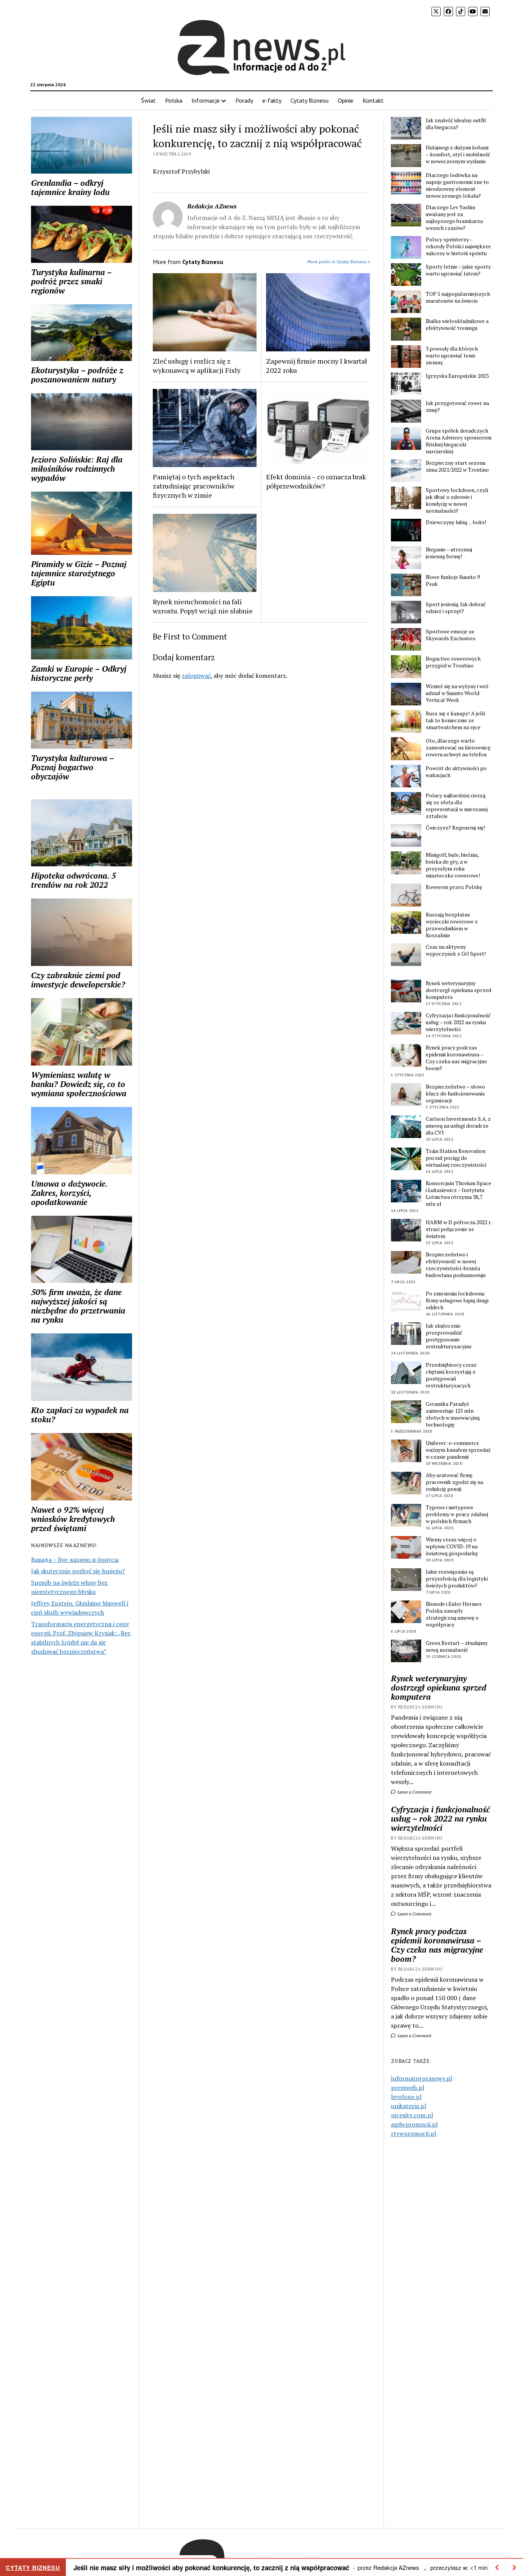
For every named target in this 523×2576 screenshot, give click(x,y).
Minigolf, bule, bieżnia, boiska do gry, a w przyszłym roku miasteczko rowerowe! (453, 865)
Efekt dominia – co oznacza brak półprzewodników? (316, 481)
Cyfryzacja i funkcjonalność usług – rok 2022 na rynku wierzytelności (458, 1022)
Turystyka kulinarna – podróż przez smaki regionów (71, 281)
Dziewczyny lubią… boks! (456, 522)
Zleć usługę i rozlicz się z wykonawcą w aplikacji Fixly (197, 366)
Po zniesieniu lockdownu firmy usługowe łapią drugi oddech (457, 1300)
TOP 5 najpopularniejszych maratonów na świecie (458, 297)
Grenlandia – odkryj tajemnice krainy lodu (70, 187)
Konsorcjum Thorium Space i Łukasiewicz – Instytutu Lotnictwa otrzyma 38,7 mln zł (458, 1194)
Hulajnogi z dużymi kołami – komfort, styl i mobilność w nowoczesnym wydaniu (458, 154)
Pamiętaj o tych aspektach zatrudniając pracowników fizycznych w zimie (194, 486)
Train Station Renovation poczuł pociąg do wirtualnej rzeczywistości (456, 1158)
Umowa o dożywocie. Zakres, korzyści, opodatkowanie (69, 1193)
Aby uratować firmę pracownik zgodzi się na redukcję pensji (454, 1482)
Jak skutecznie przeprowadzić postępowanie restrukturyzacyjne (449, 1336)
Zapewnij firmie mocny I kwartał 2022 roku (317, 366)
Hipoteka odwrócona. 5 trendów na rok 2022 (74, 880)
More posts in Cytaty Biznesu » (339, 262)
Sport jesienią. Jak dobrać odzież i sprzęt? (456, 608)
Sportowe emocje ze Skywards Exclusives (451, 635)
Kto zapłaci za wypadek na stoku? (80, 1415)
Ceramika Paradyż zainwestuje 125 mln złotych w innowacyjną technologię (453, 1414)
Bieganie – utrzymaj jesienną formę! (449, 553)
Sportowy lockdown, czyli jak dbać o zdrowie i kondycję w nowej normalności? (457, 500)
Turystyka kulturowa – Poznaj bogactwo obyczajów (72, 767)
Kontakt (373, 100)
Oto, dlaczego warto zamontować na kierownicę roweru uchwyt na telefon (458, 748)
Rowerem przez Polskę (454, 887)
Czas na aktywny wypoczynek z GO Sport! (456, 950)
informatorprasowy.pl (422, 2078)
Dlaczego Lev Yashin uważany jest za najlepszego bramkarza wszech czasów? (454, 218)
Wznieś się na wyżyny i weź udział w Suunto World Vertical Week (457, 693)
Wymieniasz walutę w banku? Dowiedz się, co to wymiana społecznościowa (79, 1084)
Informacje (206, 100)
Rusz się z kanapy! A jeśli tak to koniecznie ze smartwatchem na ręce (455, 720)
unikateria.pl (409, 2106)
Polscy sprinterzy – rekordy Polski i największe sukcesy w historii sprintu (458, 246)
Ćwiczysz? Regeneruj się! (455, 828)
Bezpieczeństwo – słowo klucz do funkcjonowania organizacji (455, 1094)
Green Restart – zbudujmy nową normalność (457, 1646)
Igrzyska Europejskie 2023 (457, 376)
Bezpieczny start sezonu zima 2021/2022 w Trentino (457, 466)
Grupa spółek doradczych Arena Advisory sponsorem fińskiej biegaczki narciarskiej (459, 441)
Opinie (346, 100)
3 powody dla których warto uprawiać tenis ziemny (452, 356)
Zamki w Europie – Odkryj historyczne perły (79, 673)
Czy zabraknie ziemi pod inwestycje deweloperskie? (78, 980)
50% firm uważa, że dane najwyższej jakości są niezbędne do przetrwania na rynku (78, 1306)
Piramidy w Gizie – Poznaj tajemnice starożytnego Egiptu (79, 573)
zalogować (196, 676)
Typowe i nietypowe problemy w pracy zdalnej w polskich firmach (457, 1514)
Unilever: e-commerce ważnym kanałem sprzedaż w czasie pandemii (458, 1450)
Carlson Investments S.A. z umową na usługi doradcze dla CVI (458, 1126)
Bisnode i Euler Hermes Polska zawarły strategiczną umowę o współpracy (454, 1614)
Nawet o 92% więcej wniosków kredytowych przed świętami (73, 1519)
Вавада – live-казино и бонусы (75, 1559)
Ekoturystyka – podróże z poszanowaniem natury (77, 375)
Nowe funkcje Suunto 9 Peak (453, 580)
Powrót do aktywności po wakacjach (456, 772)
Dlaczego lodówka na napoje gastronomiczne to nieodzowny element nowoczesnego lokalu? (457, 185)
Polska (174, 100)
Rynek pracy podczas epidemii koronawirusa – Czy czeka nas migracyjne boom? (456, 1058)
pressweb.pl (408, 2087)
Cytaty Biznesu (310, 100)
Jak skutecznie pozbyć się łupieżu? (78, 1571)
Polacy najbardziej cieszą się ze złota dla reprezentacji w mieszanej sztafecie (457, 806)
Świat (148, 100)
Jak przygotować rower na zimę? (457, 407)
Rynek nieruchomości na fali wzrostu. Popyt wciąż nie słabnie (203, 606)
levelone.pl (406, 2097)
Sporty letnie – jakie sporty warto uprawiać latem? (458, 270)
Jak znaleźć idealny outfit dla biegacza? (456, 124)
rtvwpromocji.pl (413, 2133)
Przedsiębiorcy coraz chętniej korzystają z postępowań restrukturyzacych (451, 1375)
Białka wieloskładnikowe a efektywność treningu (457, 325)
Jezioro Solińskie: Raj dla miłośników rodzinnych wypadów (77, 469)
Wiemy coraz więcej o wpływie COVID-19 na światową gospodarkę (452, 1546)
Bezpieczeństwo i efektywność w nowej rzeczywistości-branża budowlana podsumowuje (456, 1265)
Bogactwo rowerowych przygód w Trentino (453, 662)
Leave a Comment (414, 1792)
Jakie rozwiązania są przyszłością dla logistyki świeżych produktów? (457, 1579)
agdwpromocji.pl (414, 2124)
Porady (244, 100)
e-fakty (272, 100)
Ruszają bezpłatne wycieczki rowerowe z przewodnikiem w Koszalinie (452, 925)
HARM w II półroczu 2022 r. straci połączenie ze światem (458, 1229)
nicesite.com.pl (412, 2115)
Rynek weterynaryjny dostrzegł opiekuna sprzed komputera (458, 990)
